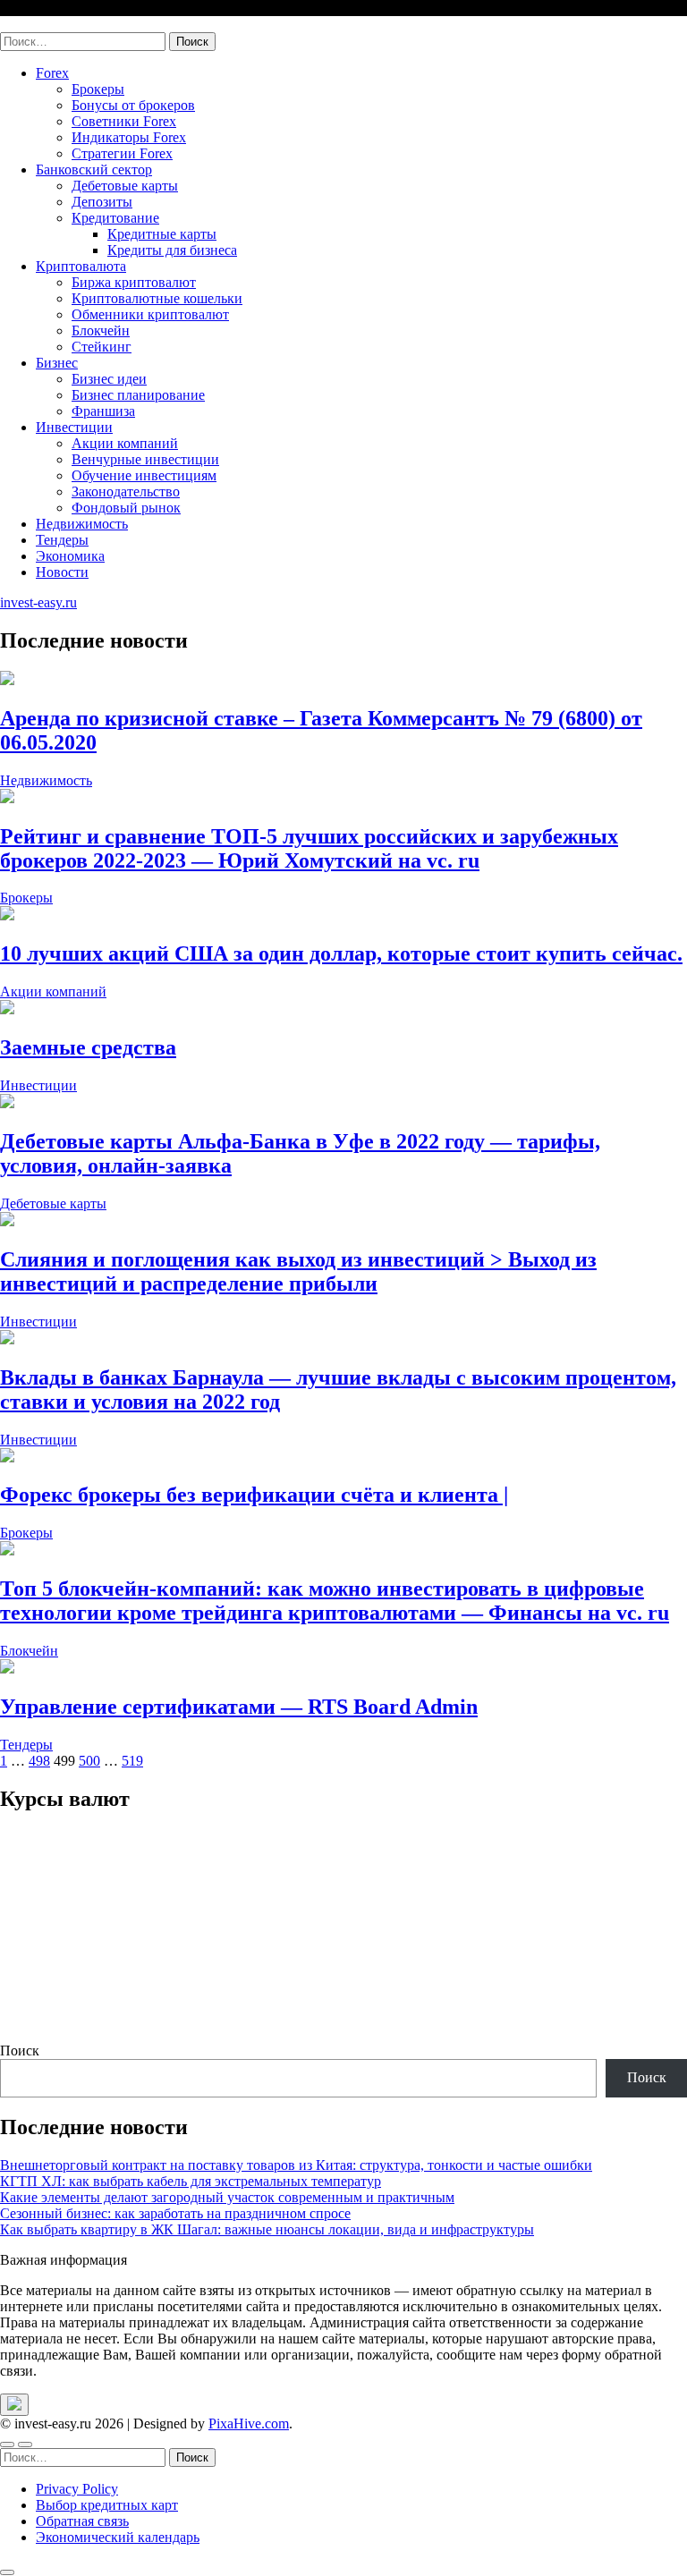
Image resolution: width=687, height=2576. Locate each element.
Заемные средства (88, 1047)
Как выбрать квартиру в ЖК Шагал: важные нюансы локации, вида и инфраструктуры (267, 2229)
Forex (52, 73)
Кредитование (115, 218)
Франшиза (103, 411)
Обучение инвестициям (144, 475)
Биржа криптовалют (134, 282)
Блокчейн (101, 330)
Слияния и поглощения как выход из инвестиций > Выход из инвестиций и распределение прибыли (298, 1271)
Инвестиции (74, 427)
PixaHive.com (249, 2423)
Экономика (70, 556)
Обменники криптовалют (150, 314)
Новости (62, 572)
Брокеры (98, 89)
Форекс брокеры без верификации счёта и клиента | (254, 1495)
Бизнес (57, 363)
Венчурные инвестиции (145, 459)
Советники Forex (124, 121)
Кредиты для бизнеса (172, 250)
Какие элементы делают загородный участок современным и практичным (227, 2197)
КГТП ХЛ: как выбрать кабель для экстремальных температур (191, 2181)
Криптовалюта (81, 266)
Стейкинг (102, 347)
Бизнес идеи (109, 379)
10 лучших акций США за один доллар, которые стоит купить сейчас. (341, 953)
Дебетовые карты (125, 186)
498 (39, 1761)
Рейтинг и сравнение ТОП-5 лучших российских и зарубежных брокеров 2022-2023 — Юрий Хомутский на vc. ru (309, 848)
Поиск (20, 2051)
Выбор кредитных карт (107, 2505)
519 (132, 1761)
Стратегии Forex (122, 153)
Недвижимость (82, 524)
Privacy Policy (77, 2489)
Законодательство (126, 491)
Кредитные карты (162, 234)
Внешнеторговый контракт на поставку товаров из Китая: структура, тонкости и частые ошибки (296, 2165)
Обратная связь (82, 2521)
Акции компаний (125, 443)
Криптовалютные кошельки (157, 298)
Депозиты (102, 202)
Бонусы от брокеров (133, 105)
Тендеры (62, 540)
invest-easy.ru (38, 24)
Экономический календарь (118, 2537)
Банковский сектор (94, 169)
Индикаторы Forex (129, 137)
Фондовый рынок (126, 508)
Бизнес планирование (138, 395)
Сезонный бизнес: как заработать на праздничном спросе (175, 2213)
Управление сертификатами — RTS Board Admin (239, 1707)
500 (89, 1761)
